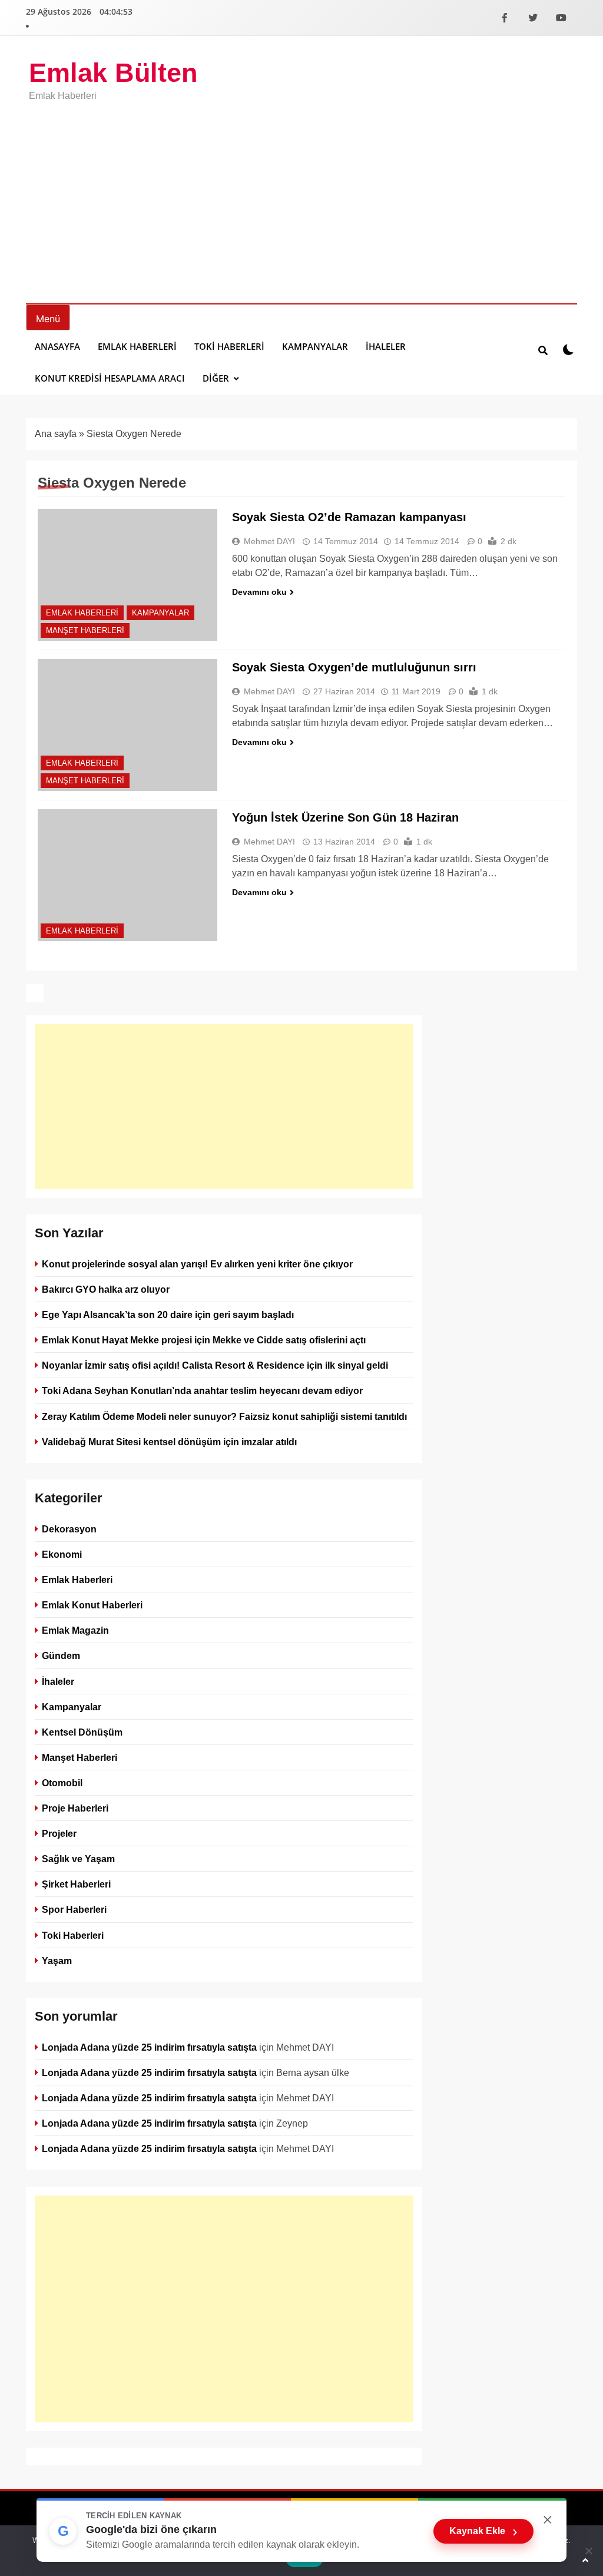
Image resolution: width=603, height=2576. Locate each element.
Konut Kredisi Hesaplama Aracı (110, 378)
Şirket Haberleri (76, 1884)
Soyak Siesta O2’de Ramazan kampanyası (349, 517)
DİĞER (216, 378)
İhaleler (386, 346)
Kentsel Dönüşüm (82, 1732)
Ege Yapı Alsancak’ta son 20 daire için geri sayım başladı (168, 1315)
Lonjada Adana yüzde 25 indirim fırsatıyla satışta (149, 2047)
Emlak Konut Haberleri (92, 1605)
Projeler (59, 1833)
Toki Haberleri (229, 346)
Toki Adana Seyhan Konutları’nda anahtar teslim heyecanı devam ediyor (202, 1390)
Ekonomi (62, 1554)
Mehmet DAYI (269, 541)
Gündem (61, 1655)
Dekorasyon (69, 1529)
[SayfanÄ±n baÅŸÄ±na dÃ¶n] (585, 2560)
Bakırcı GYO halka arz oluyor (106, 1289)
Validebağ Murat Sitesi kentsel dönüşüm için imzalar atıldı (169, 1442)
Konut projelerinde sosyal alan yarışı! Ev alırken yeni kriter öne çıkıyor (197, 1264)
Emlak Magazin (75, 1630)
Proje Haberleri (75, 1808)
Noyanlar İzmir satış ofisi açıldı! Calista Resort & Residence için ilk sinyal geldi (215, 1365)
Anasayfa (57, 346)
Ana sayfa (56, 434)
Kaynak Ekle (483, 2531)
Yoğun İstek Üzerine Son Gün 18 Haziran (345, 817)
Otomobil (62, 1783)
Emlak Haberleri (137, 346)
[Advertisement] (301, 194)
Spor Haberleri (74, 1909)
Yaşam (57, 1960)
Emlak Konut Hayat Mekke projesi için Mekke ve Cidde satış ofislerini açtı (204, 1340)
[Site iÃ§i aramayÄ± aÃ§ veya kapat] (543, 350)
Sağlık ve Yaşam (78, 1859)
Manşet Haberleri (85, 630)
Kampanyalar (315, 346)
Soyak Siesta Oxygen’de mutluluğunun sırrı (354, 667)
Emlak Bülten (113, 73)
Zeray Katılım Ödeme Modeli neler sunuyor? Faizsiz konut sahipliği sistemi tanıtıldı (224, 1416)
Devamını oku (259, 592)
